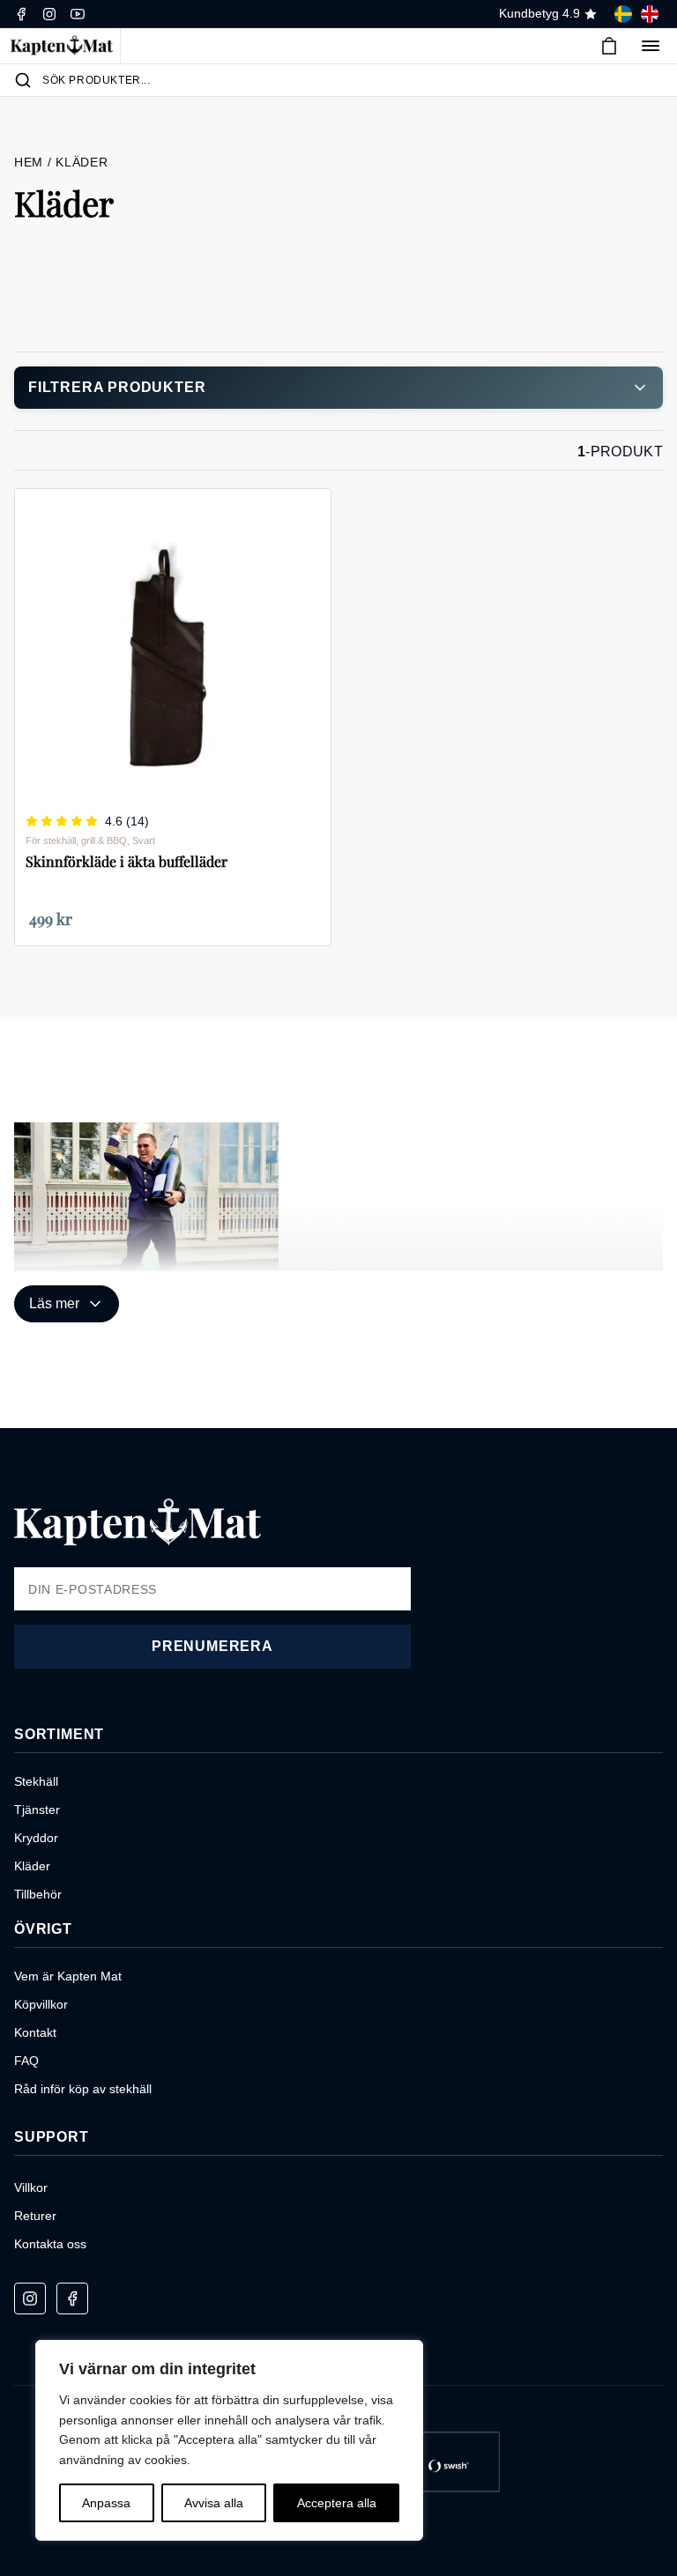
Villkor (31, 2187)
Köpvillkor (41, 2004)
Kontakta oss (50, 2244)
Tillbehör (38, 1894)
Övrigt (43, 1929)
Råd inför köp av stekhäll (83, 2089)
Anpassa (106, 2503)
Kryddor (36, 1838)
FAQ (26, 2061)
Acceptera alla (337, 2503)
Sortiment (59, 1734)
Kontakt (35, 2032)
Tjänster (37, 1810)
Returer (35, 2216)
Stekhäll (36, 1781)
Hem (31, 162)
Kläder (32, 1866)
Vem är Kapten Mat (68, 1976)
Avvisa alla (214, 2503)
